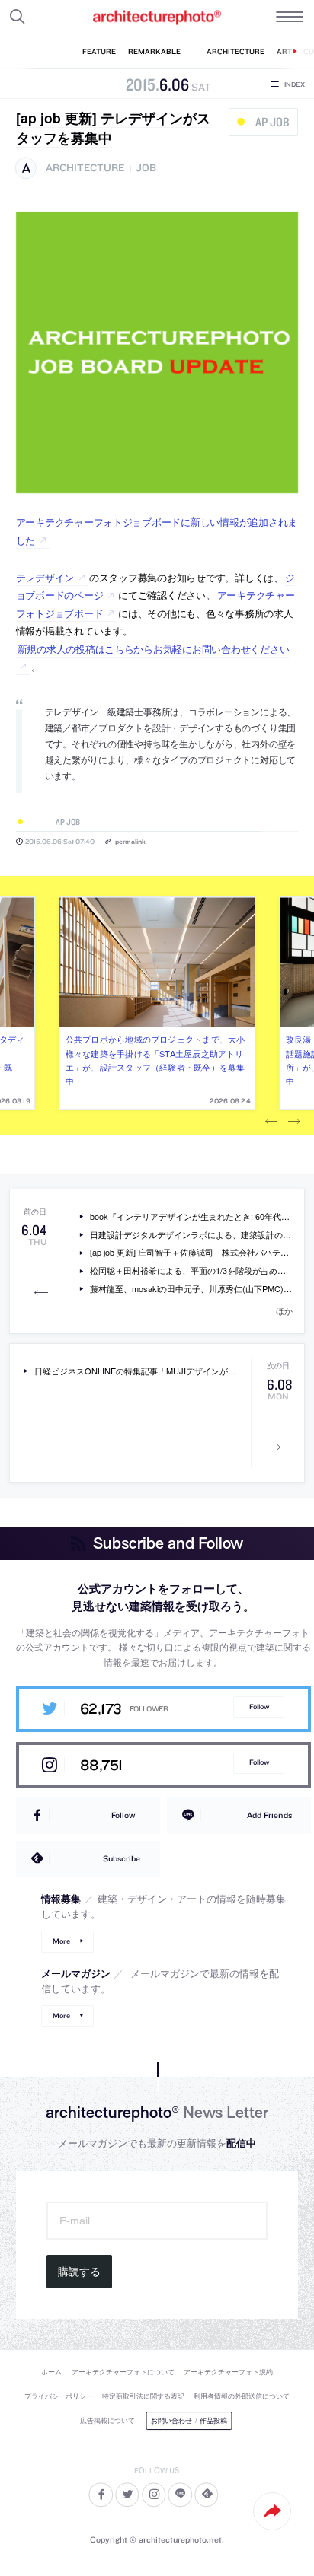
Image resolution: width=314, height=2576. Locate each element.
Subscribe (122, 1858)
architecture (85, 168)
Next (294, 1122)
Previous (271, 1122)
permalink (130, 841)
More (61, 1941)
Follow (259, 1707)
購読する (79, 2272)
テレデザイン (45, 577)
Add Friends (269, 1815)
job (146, 168)
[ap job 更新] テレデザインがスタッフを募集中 (113, 127)
